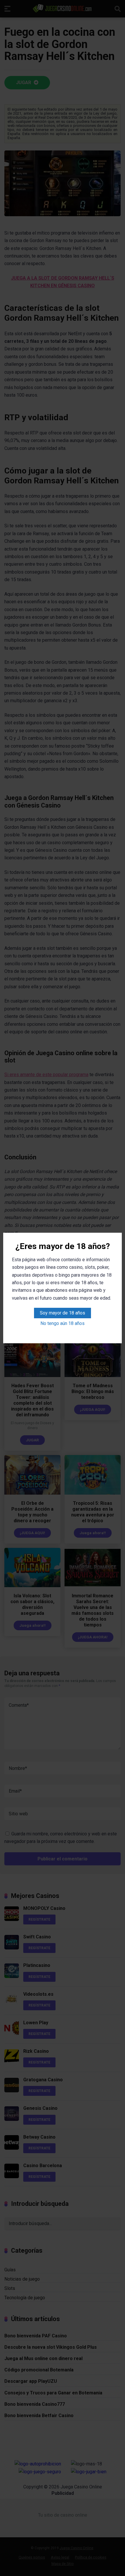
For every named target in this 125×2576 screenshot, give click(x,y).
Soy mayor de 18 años (63, 1313)
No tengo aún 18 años (63, 1323)
